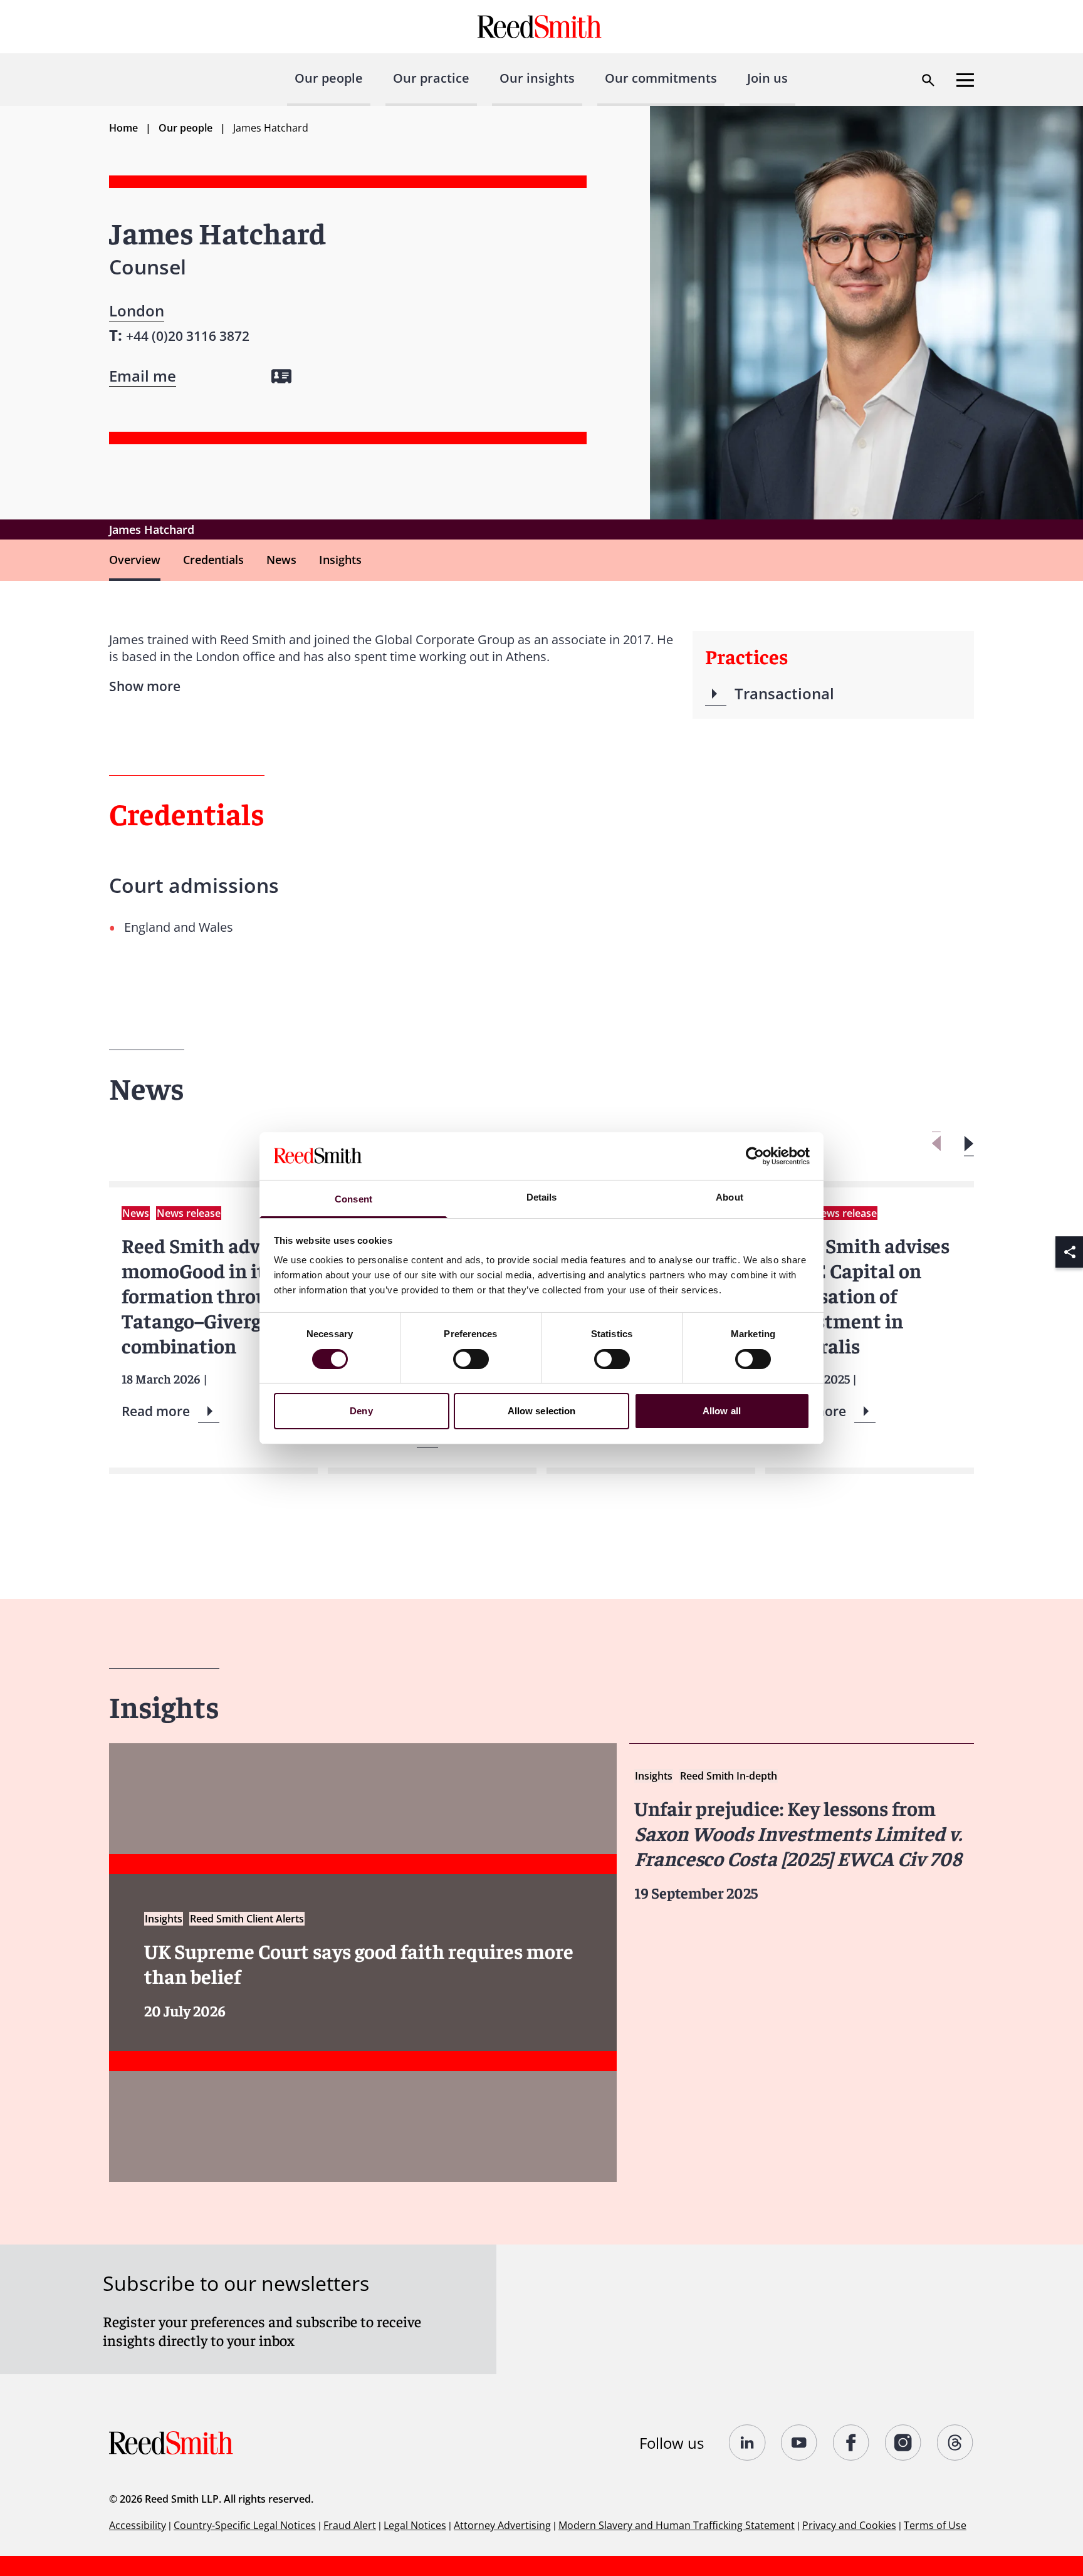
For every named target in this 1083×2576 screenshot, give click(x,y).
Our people (329, 78)
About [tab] (730, 1197)
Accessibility (138, 2525)
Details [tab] (542, 1197)
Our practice (431, 78)
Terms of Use (935, 2525)
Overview (135, 560)
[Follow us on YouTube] (799, 2443)
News (281, 560)
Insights (340, 560)
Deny (361, 1411)
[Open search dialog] (928, 80)
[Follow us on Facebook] (851, 2443)
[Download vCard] (281, 376)
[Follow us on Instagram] (903, 2443)
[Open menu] (965, 80)
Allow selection (542, 1411)
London (137, 310)
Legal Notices (415, 2525)
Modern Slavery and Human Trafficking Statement (677, 2525)
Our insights (537, 78)
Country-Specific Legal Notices (245, 2525)
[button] (969, 1144)
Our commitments (661, 78)
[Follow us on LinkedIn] (747, 2443)
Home (123, 128)
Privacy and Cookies (849, 2525)
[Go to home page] (541, 27)
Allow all (722, 1411)
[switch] (471, 1359)
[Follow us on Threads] (955, 2443)
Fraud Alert (350, 2525)
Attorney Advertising (502, 2525)
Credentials (213, 560)
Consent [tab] (353, 1199)
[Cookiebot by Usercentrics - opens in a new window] (755, 1156)
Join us (767, 78)
